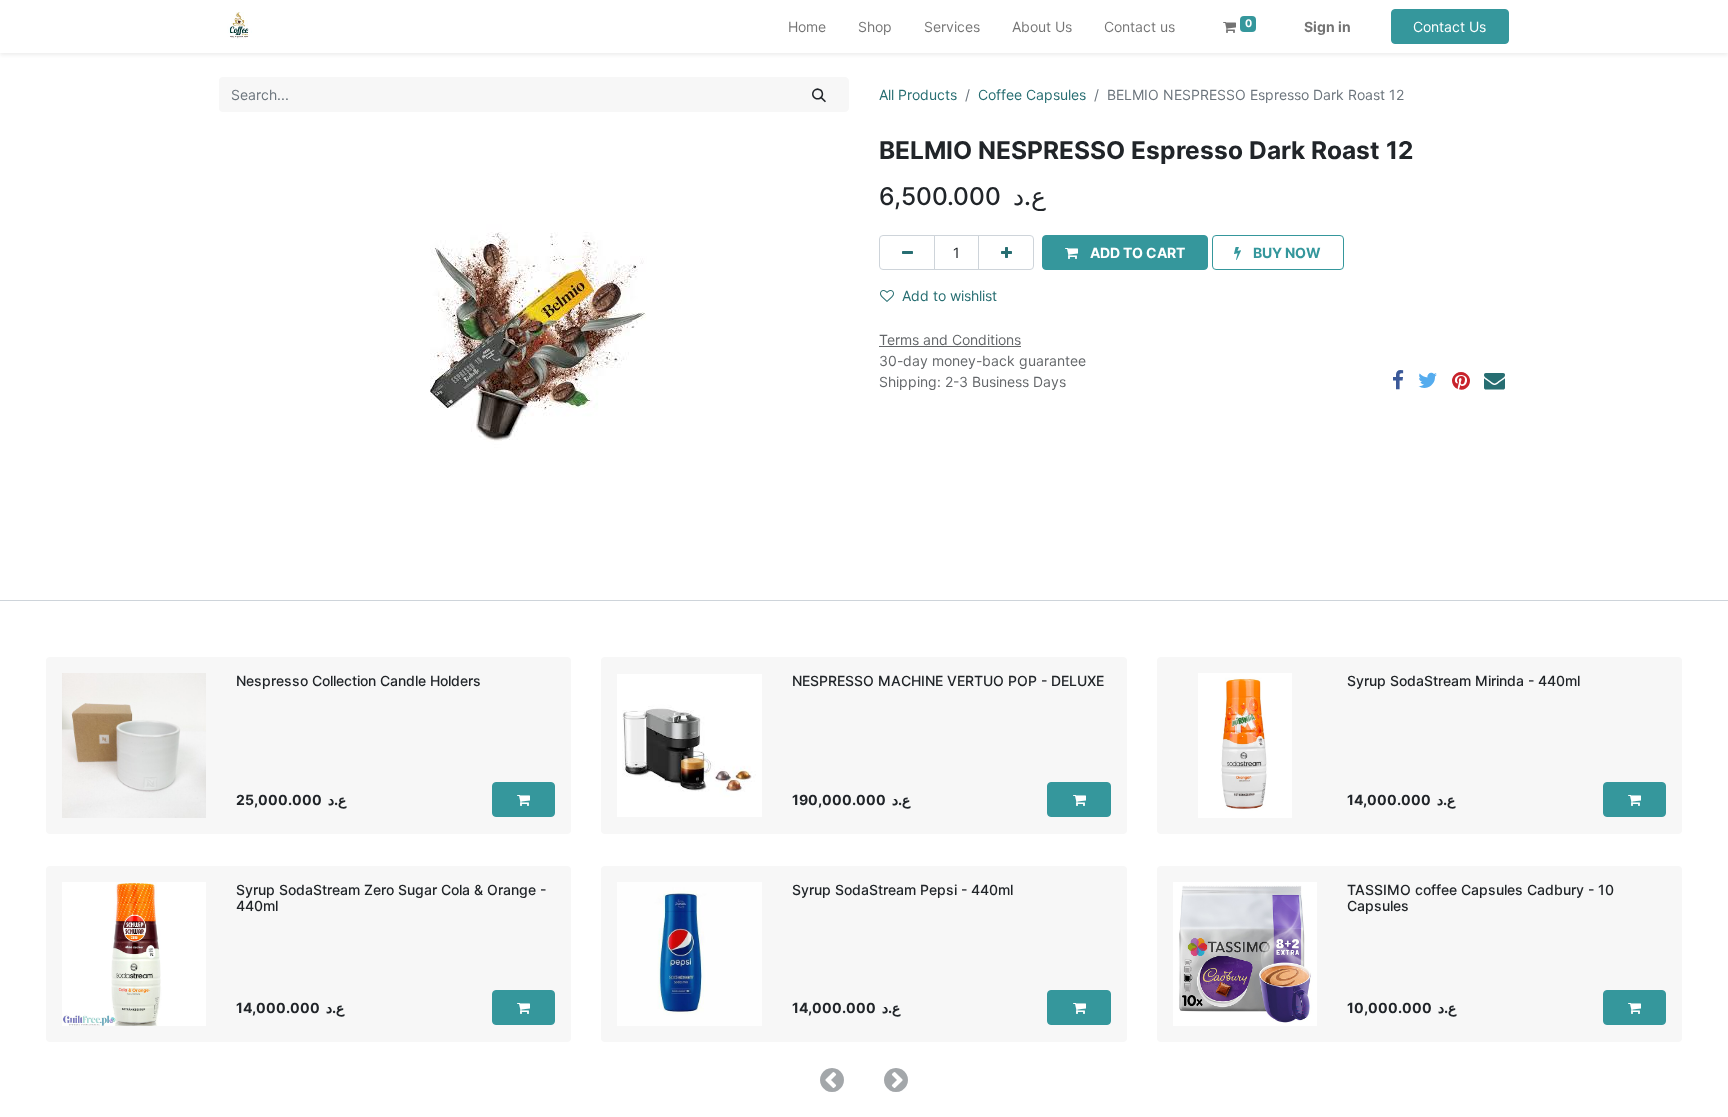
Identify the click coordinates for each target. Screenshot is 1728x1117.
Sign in (1327, 26)
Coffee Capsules (1032, 94)
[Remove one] (907, 252)
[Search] (819, 94)
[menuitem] (807, 26)
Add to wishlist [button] (949, 295)
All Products (918, 94)
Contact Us (1449, 26)
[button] (1124, 252)
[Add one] (1006, 252)
